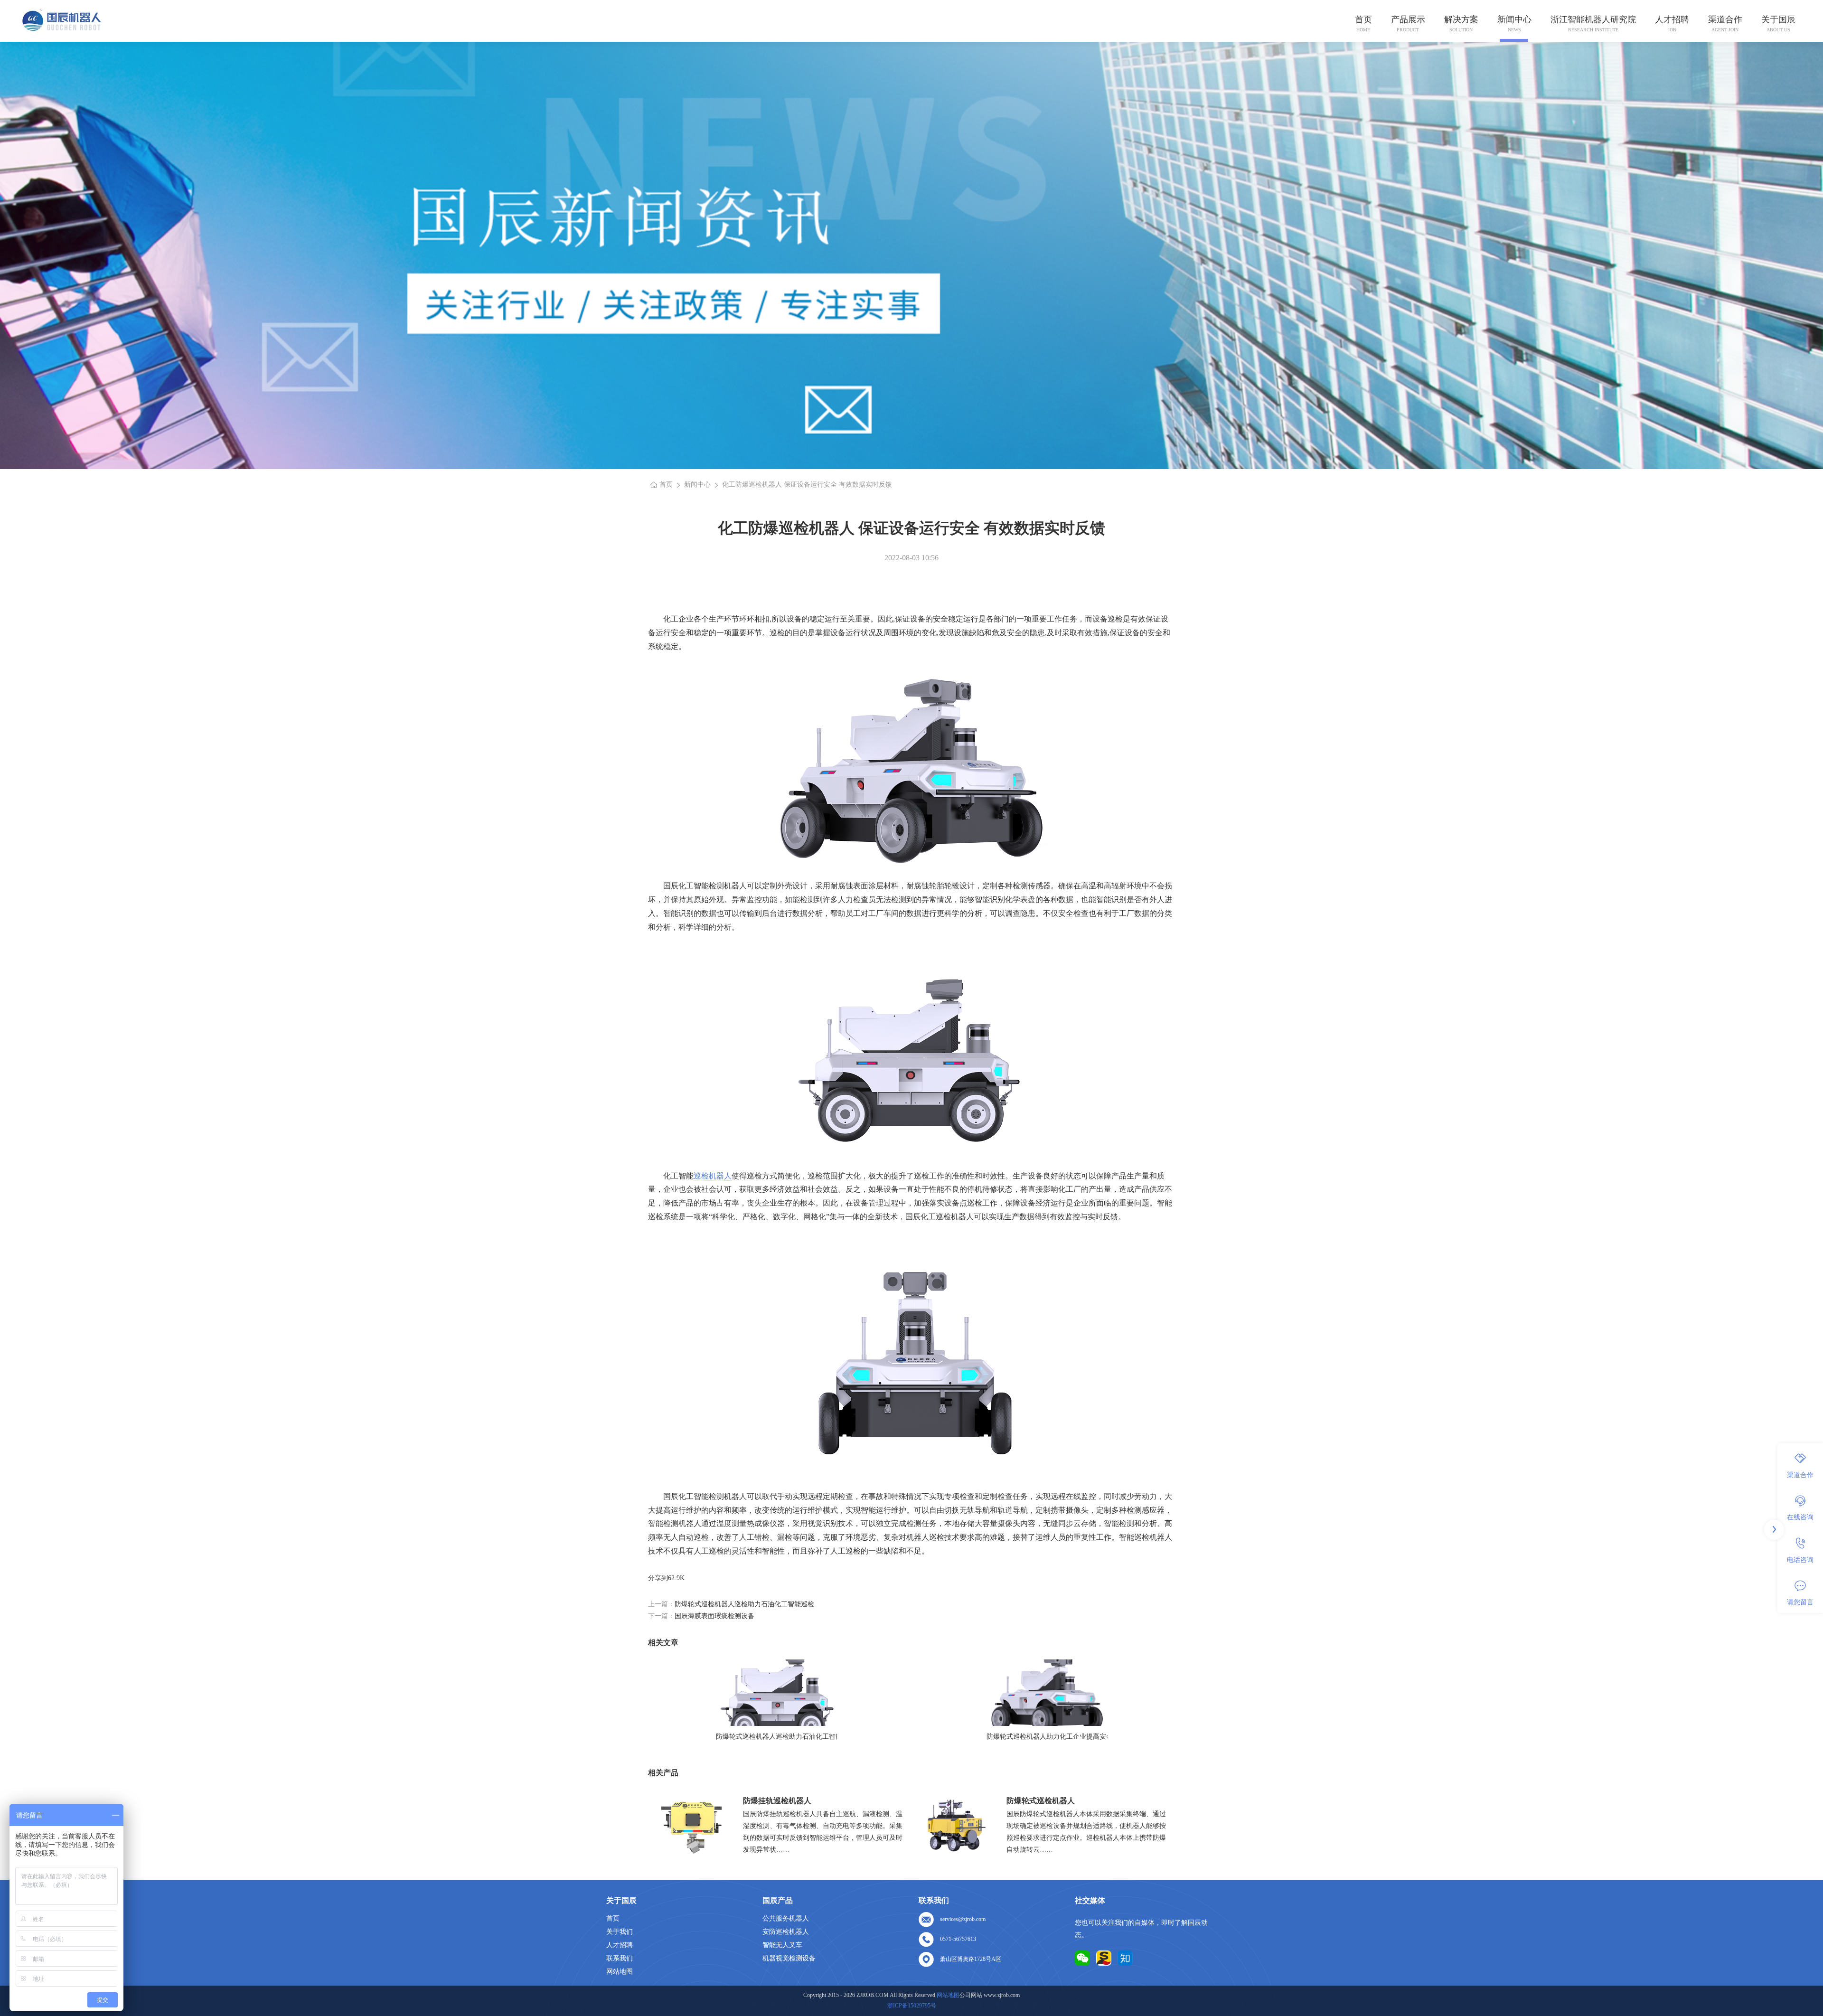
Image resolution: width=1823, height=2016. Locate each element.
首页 (1363, 19)
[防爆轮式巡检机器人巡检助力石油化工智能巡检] (776, 1693)
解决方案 (1461, 19)
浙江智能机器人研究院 (1593, 19)
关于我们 (620, 1932)
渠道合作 (1725, 19)
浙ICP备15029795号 (912, 2006)
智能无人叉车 (782, 1945)
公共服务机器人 (786, 1918)
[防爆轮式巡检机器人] (955, 1825)
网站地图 (620, 1972)
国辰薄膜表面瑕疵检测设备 (714, 1616)
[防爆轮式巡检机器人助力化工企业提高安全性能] (1047, 1693)
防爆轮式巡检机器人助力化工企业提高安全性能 (1047, 1737)
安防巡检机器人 (786, 1932)
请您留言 (1800, 1602)
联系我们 (620, 1958)
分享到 (658, 1578)
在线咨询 (1800, 1517)
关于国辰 (1778, 19)
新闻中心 (1514, 19)
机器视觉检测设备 (789, 1958)
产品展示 (1408, 19)
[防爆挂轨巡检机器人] (692, 1825)
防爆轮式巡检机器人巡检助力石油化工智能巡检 (744, 1604)
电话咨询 (1800, 1559)
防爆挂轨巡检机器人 (777, 1801)
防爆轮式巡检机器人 (1041, 1801)
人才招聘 (1672, 19)
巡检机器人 (713, 1176)
